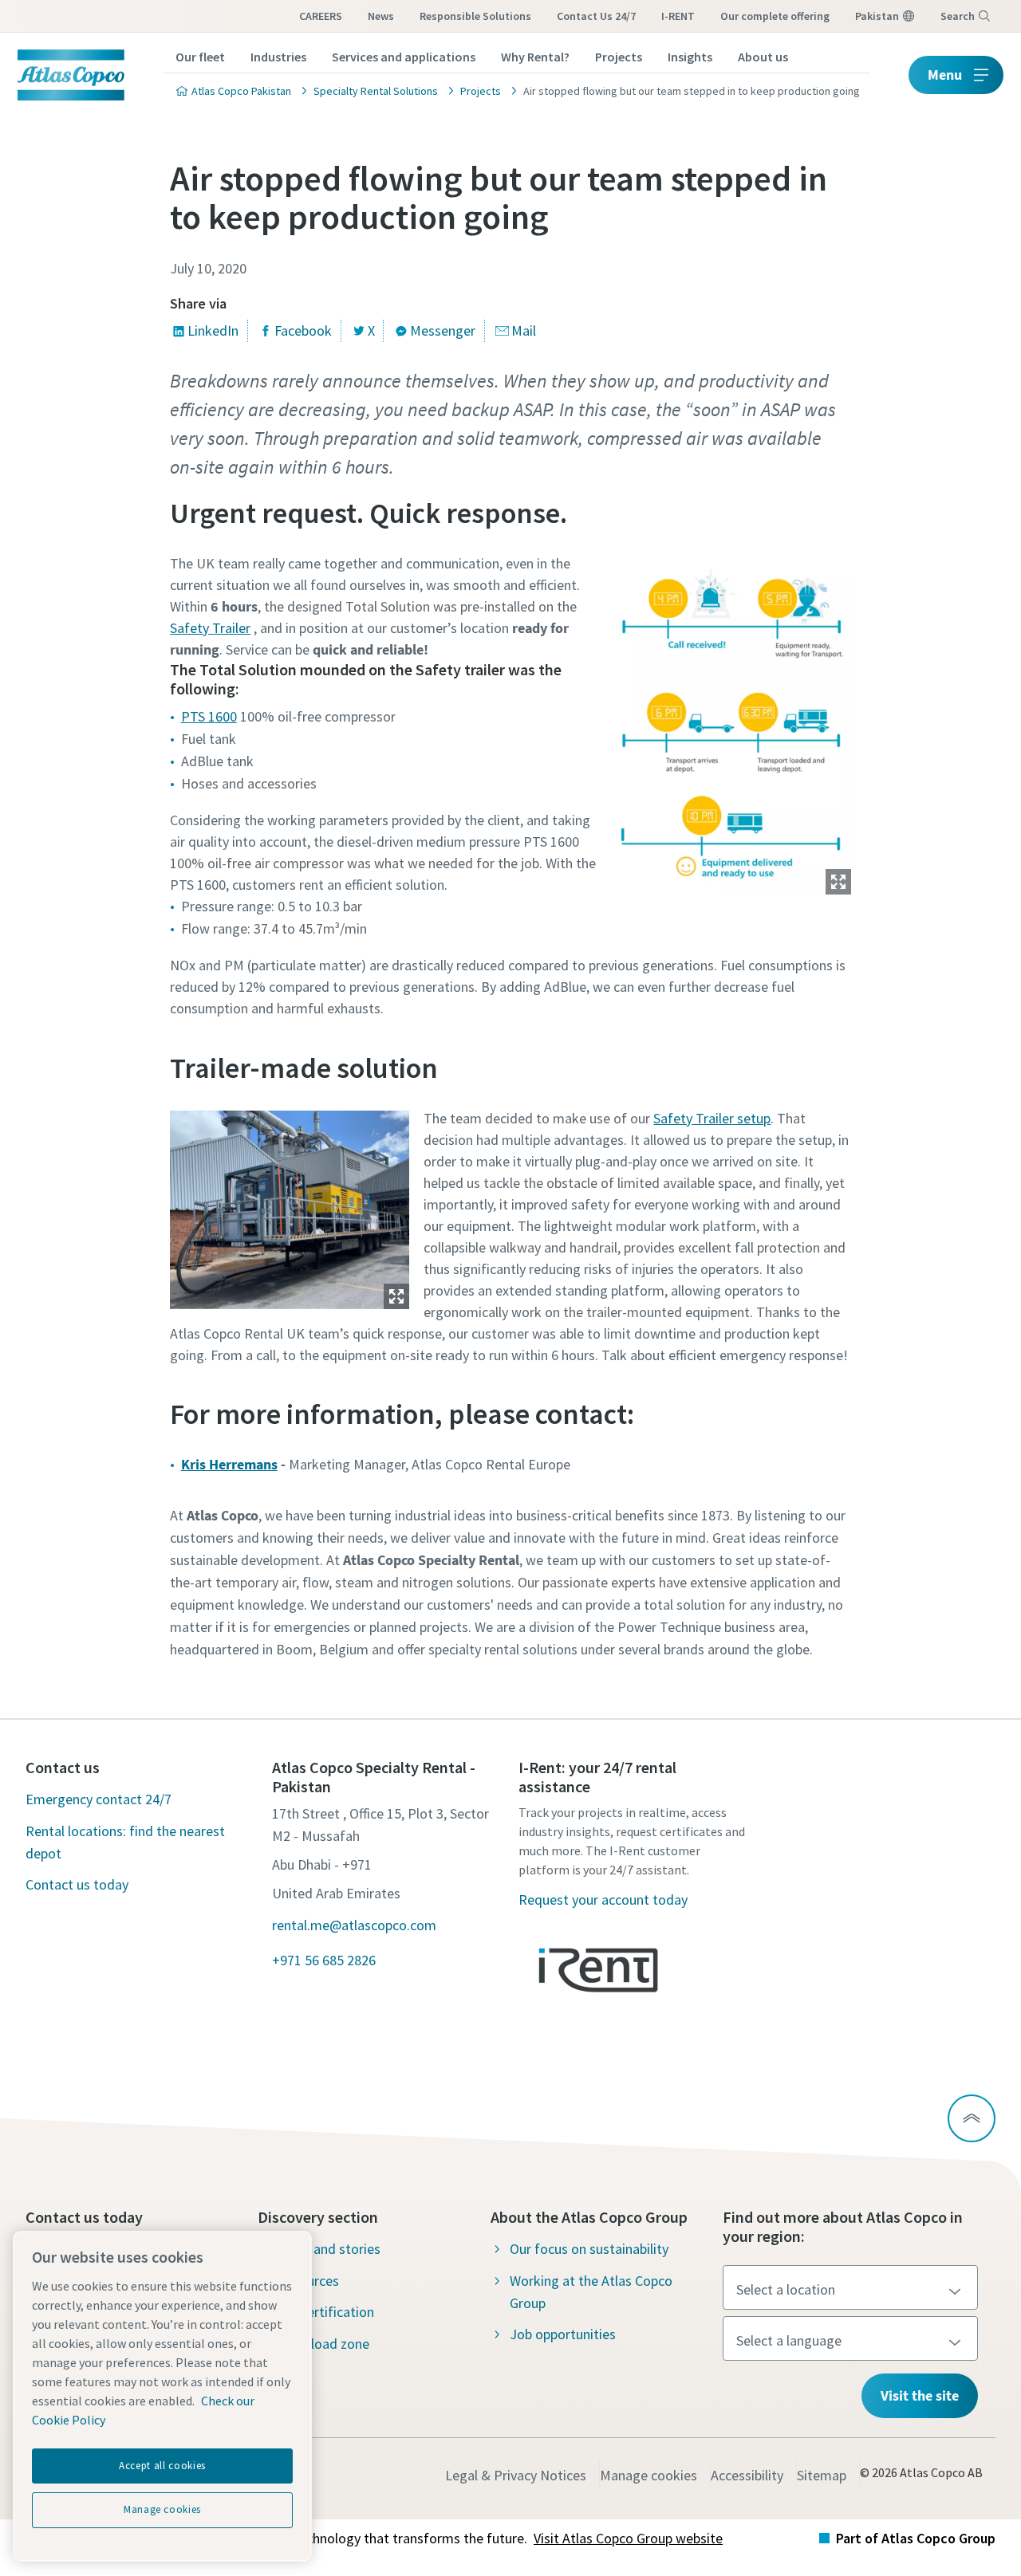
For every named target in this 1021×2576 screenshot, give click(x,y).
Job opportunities (563, 2334)
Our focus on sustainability (589, 2249)
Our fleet (200, 57)
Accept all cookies (162, 2466)
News (381, 16)
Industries (278, 57)
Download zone (323, 2344)
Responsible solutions (475, 16)
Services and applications (404, 57)
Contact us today (77, 1884)
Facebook (303, 330)
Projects (619, 57)
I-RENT (678, 16)
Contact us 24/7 (596, 16)
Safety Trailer (210, 628)
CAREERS (321, 16)
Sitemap (822, 2475)
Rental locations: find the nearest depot (125, 1842)
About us (763, 57)
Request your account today (603, 1900)
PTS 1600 (209, 716)
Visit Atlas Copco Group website (628, 2538)
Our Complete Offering (775, 16)
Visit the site (920, 2395)
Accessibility (747, 2475)
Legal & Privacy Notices (516, 2475)
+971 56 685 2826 (324, 1960)
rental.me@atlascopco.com (354, 1925)
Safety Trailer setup (712, 1118)
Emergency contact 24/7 (99, 1799)
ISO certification (325, 2312)
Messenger (443, 330)
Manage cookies (648, 2475)
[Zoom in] (731, 722)
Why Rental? (535, 57)
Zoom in (838, 882)
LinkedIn (213, 330)
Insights (690, 57)
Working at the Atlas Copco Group (591, 2292)
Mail (524, 330)
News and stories (329, 2249)
